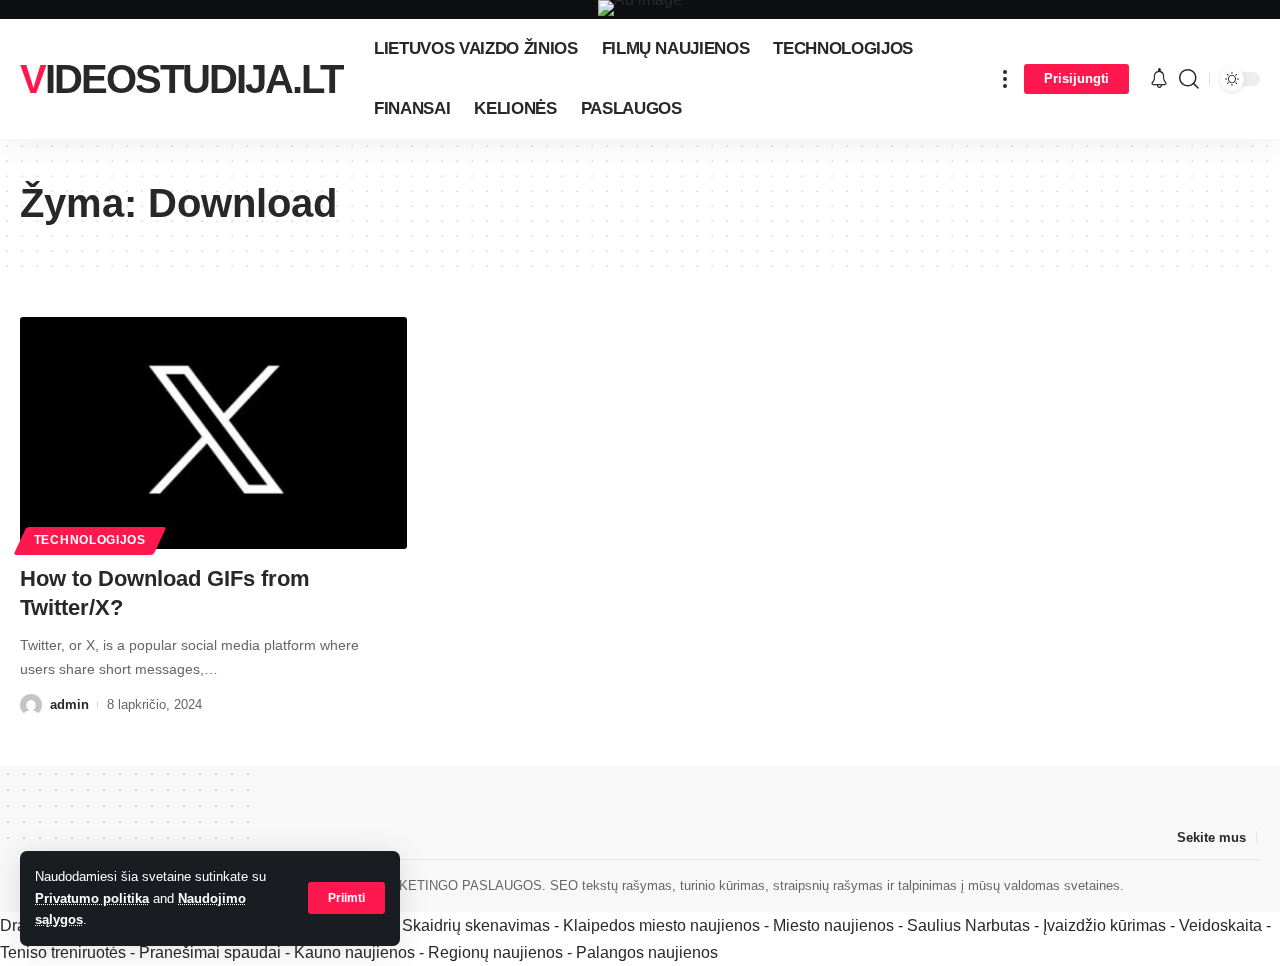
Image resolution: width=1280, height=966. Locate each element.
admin (69, 704)
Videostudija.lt (181, 79)
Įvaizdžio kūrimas (1104, 925)
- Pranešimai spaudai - (212, 952)
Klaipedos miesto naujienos (661, 925)
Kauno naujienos (354, 952)
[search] (1189, 79)
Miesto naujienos (833, 925)
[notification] (1159, 79)
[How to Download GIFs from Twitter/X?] (213, 433)
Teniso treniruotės (63, 952)
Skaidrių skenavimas (476, 925)
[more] (1005, 79)
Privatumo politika (92, 898)
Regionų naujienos (495, 952)
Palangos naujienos (647, 952)
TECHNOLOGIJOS (90, 540)
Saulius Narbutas (968, 925)
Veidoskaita (1220, 925)
